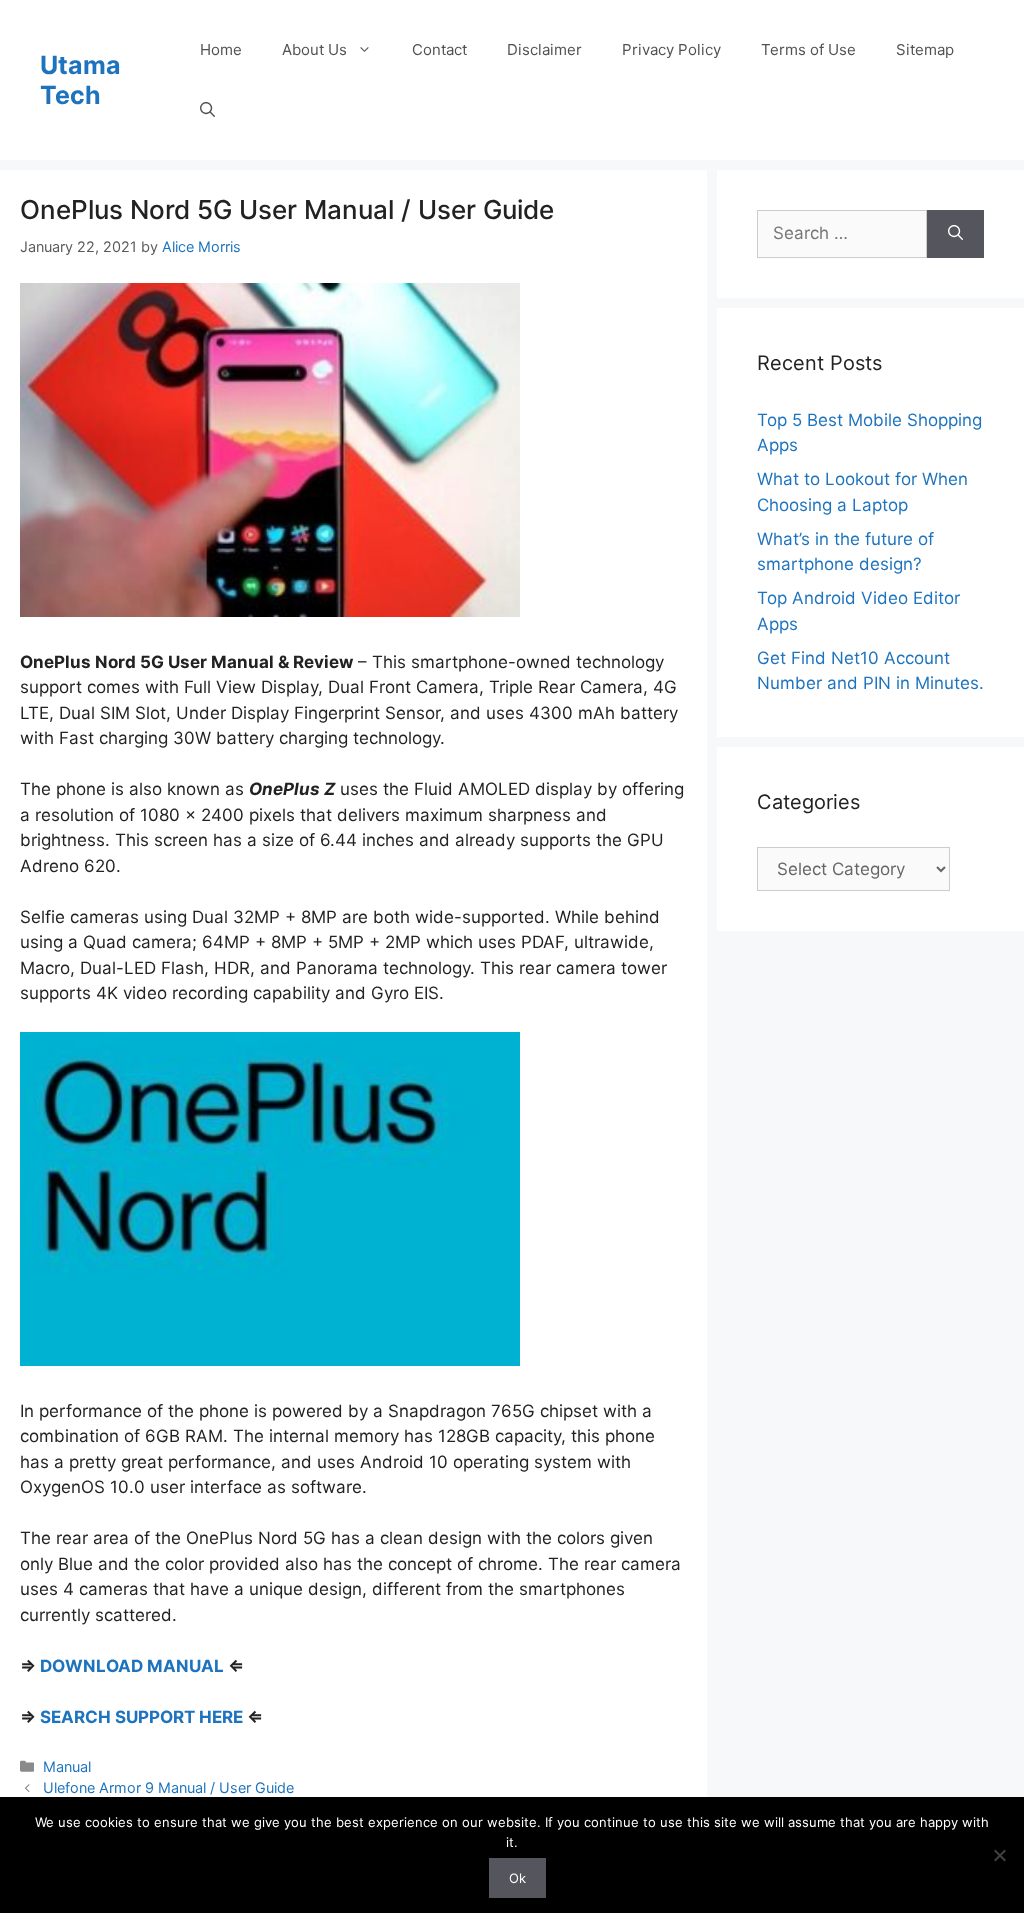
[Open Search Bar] (207, 110)
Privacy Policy (671, 49)
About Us (314, 49)
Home (221, 49)
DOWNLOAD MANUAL (132, 1666)
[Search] (955, 234)
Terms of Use (808, 49)
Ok (517, 1878)
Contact (439, 49)
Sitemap (925, 49)
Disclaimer (544, 49)
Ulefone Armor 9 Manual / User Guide (168, 1787)
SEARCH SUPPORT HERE (141, 1717)
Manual (67, 1766)
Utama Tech (80, 80)
